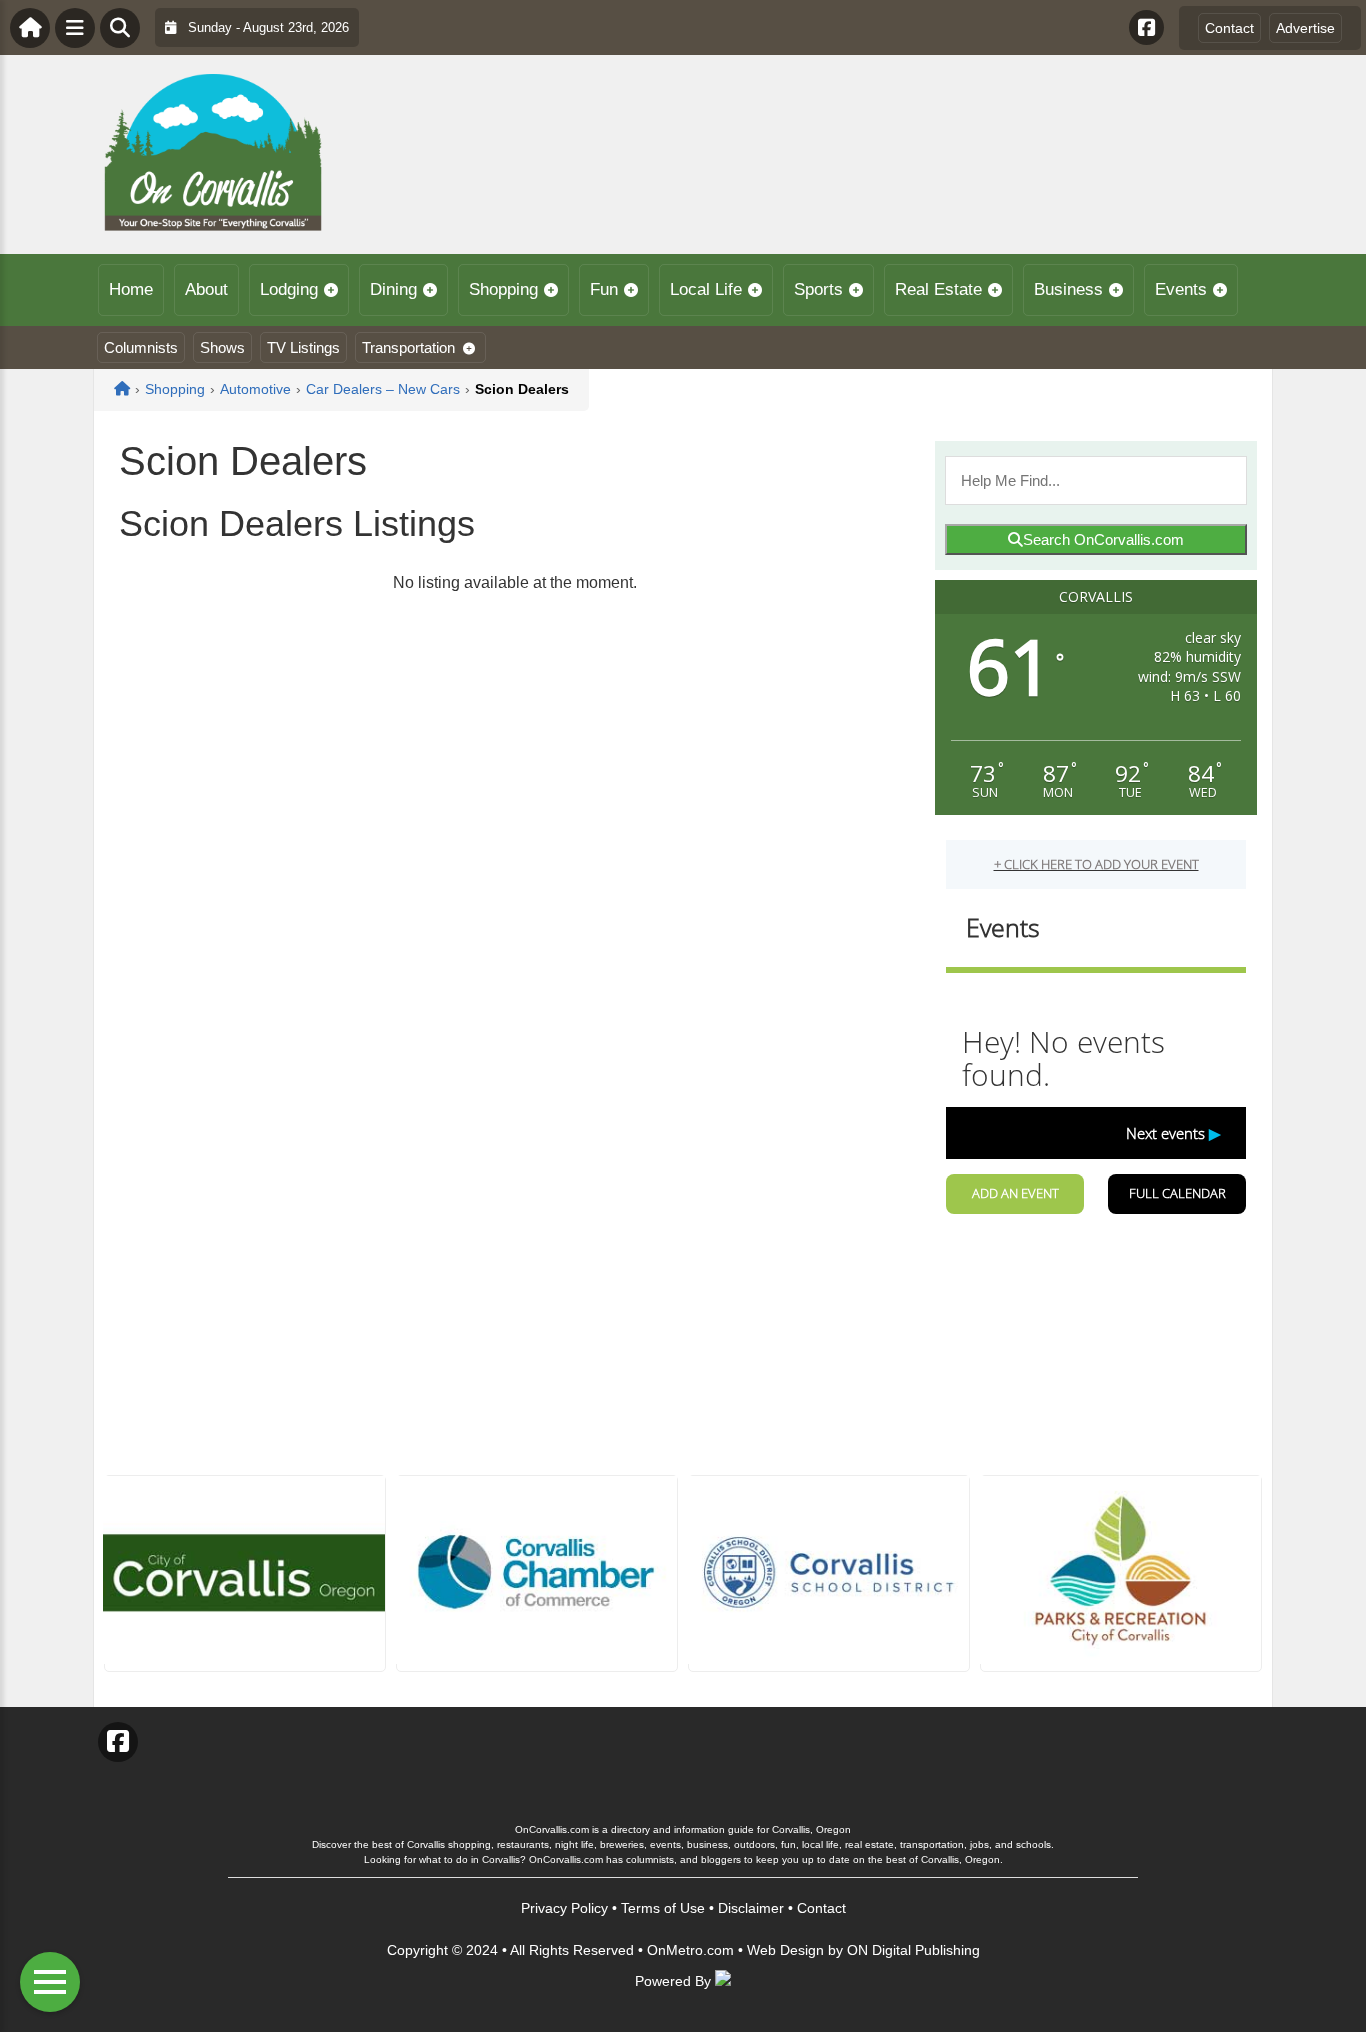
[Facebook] (1146, 27)
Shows (222, 347)
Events (1181, 289)
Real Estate (938, 289)
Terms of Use (663, 1908)
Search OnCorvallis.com (1103, 539)
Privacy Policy (564, 1908)
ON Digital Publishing (913, 1950)
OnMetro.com (690, 1950)
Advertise (1305, 28)
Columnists (141, 347)
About (206, 289)
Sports (818, 289)
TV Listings (303, 347)
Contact (1229, 28)
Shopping (503, 289)
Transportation (408, 347)
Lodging (289, 289)
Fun (604, 289)
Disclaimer (751, 1908)
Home (131, 289)
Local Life (706, 289)
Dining (393, 289)
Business (1068, 289)
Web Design (785, 1950)
